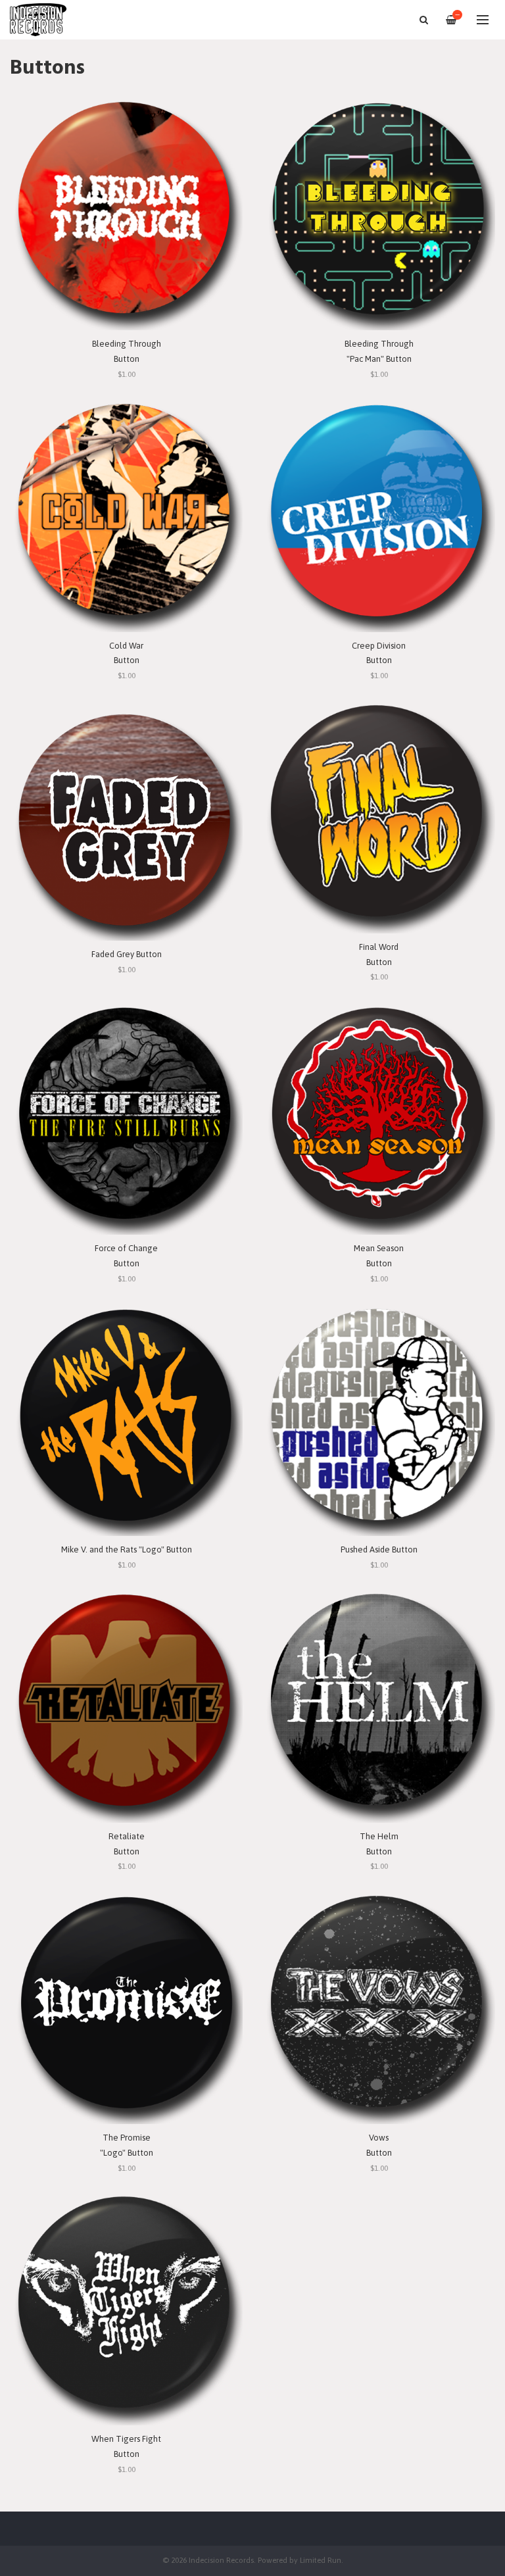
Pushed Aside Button (379, 1549)
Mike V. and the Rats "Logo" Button (127, 1549)
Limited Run (321, 2560)
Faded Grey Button (127, 954)
